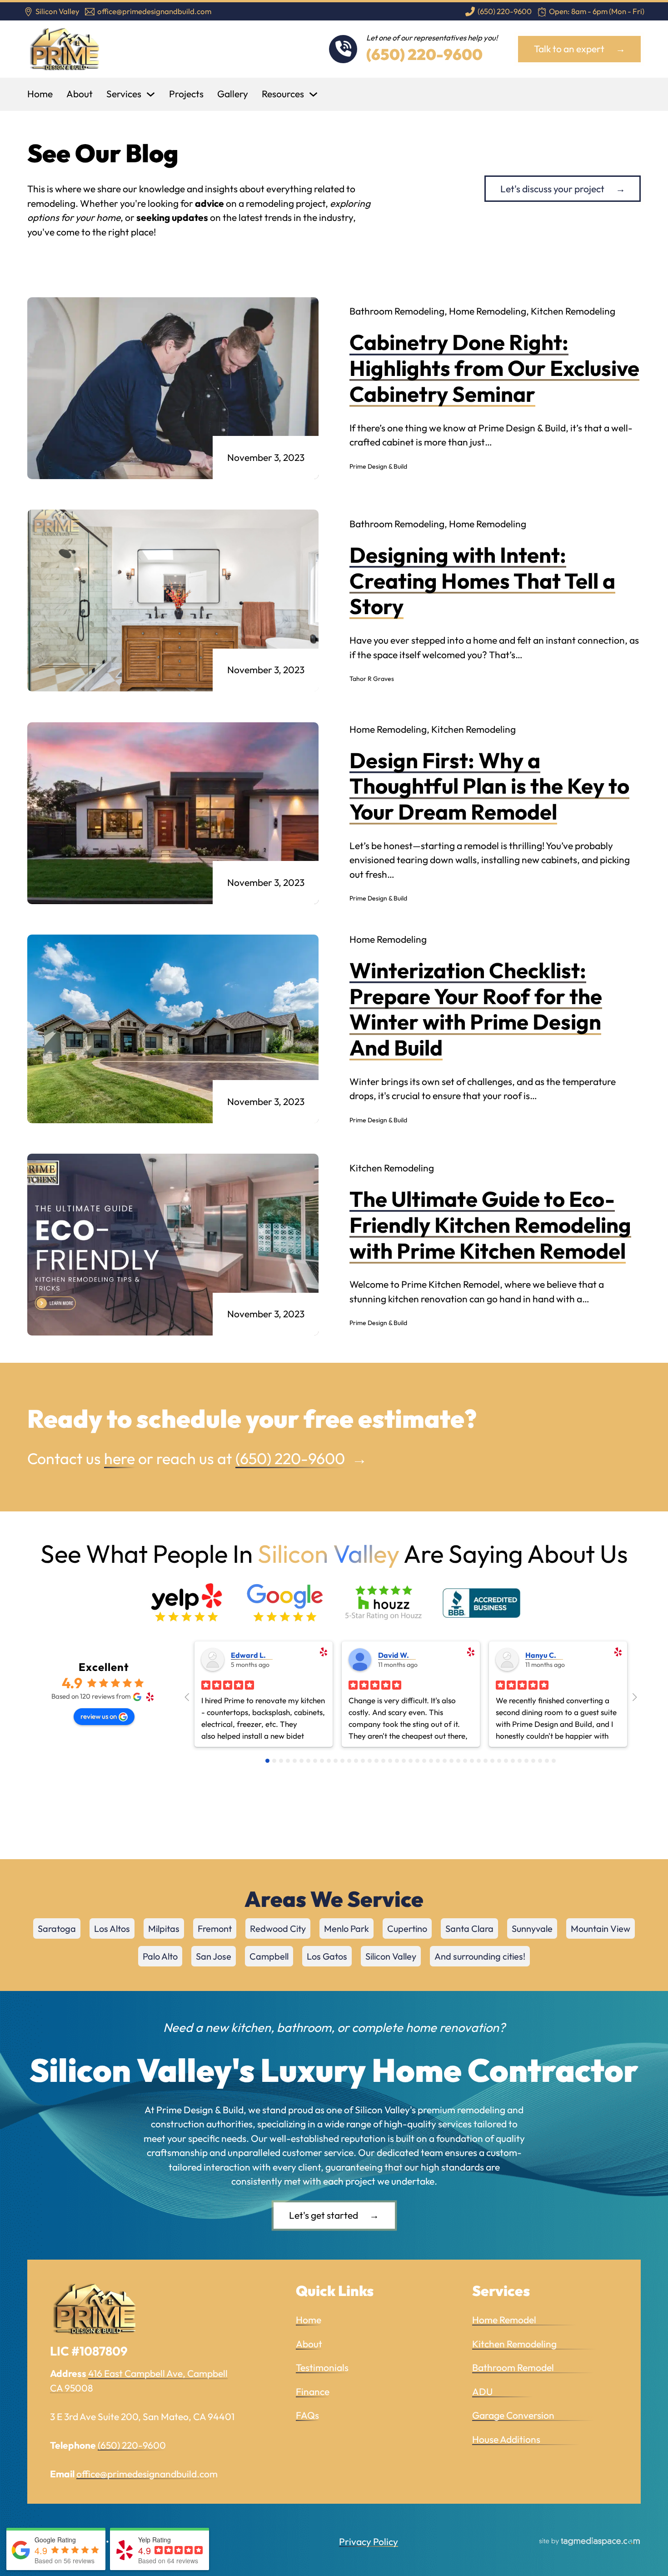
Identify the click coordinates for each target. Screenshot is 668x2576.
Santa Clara (469, 1928)
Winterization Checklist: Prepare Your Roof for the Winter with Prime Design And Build (476, 1009)
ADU (502, 2391)
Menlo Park (346, 1928)
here (120, 1458)
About (80, 94)
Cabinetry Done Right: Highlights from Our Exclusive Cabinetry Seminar (494, 368)
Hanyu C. (541, 1655)
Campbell (269, 1956)
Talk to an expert (569, 49)
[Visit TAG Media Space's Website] (590, 2542)
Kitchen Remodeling (534, 2344)
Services (124, 94)
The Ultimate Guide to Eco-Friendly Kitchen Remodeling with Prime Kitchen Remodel (490, 1225)
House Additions (526, 2439)
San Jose (214, 1956)
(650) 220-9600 (424, 54)
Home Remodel (524, 2320)
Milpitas (164, 1928)
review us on (99, 1716)
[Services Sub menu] (151, 94)
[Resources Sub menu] (313, 94)
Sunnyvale (532, 1928)
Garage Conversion (533, 2415)
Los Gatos (327, 1956)
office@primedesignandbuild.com (147, 2474)
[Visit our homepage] (65, 49)
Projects (186, 94)
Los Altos (112, 1928)
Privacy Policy (369, 2541)
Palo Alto (160, 1956)
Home (40, 94)
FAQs (307, 2415)
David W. (394, 1655)
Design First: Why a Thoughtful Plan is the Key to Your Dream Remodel (489, 786)
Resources (283, 94)
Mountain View (601, 1928)
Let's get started (324, 2215)
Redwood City (278, 1928)
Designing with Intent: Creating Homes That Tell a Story (482, 580)
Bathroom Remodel (533, 2367)
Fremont (215, 1928)
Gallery (233, 94)
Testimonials (322, 2367)
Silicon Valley (391, 1956)
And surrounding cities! (480, 1956)
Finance (313, 2391)
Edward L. (248, 1655)
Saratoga (57, 1928)
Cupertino (407, 1928)
